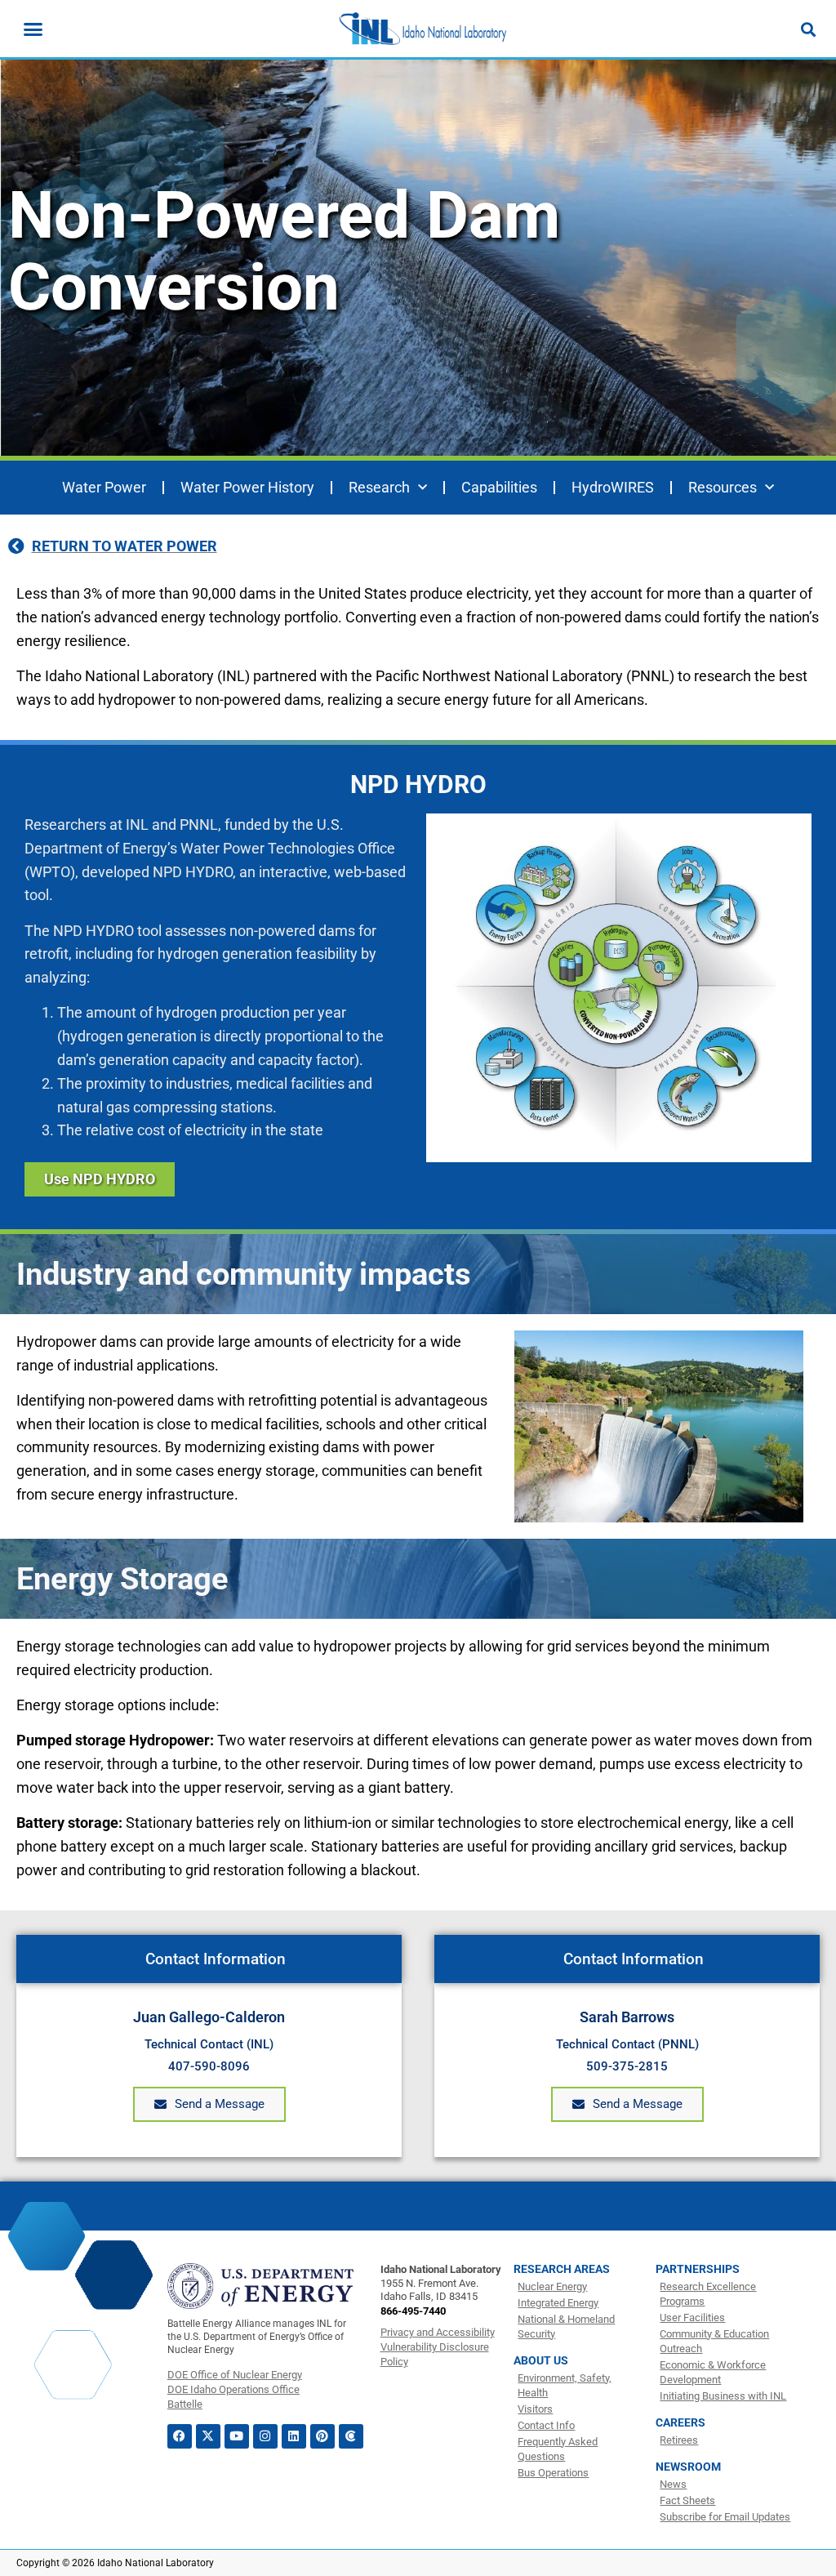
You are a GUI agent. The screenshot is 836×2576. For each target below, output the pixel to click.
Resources (723, 487)
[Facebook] (180, 2436)
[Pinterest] (322, 2436)
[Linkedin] (294, 2436)
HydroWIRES (613, 487)
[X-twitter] (208, 2436)
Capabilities (499, 487)
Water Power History (247, 487)
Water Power (104, 487)
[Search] (808, 29)
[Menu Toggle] (33, 29)
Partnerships (698, 2269)
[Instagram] (265, 2436)
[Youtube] (237, 2436)
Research (379, 487)
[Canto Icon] (351, 2436)
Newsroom (688, 2467)
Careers (680, 2422)
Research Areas (562, 2269)
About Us (541, 2360)
